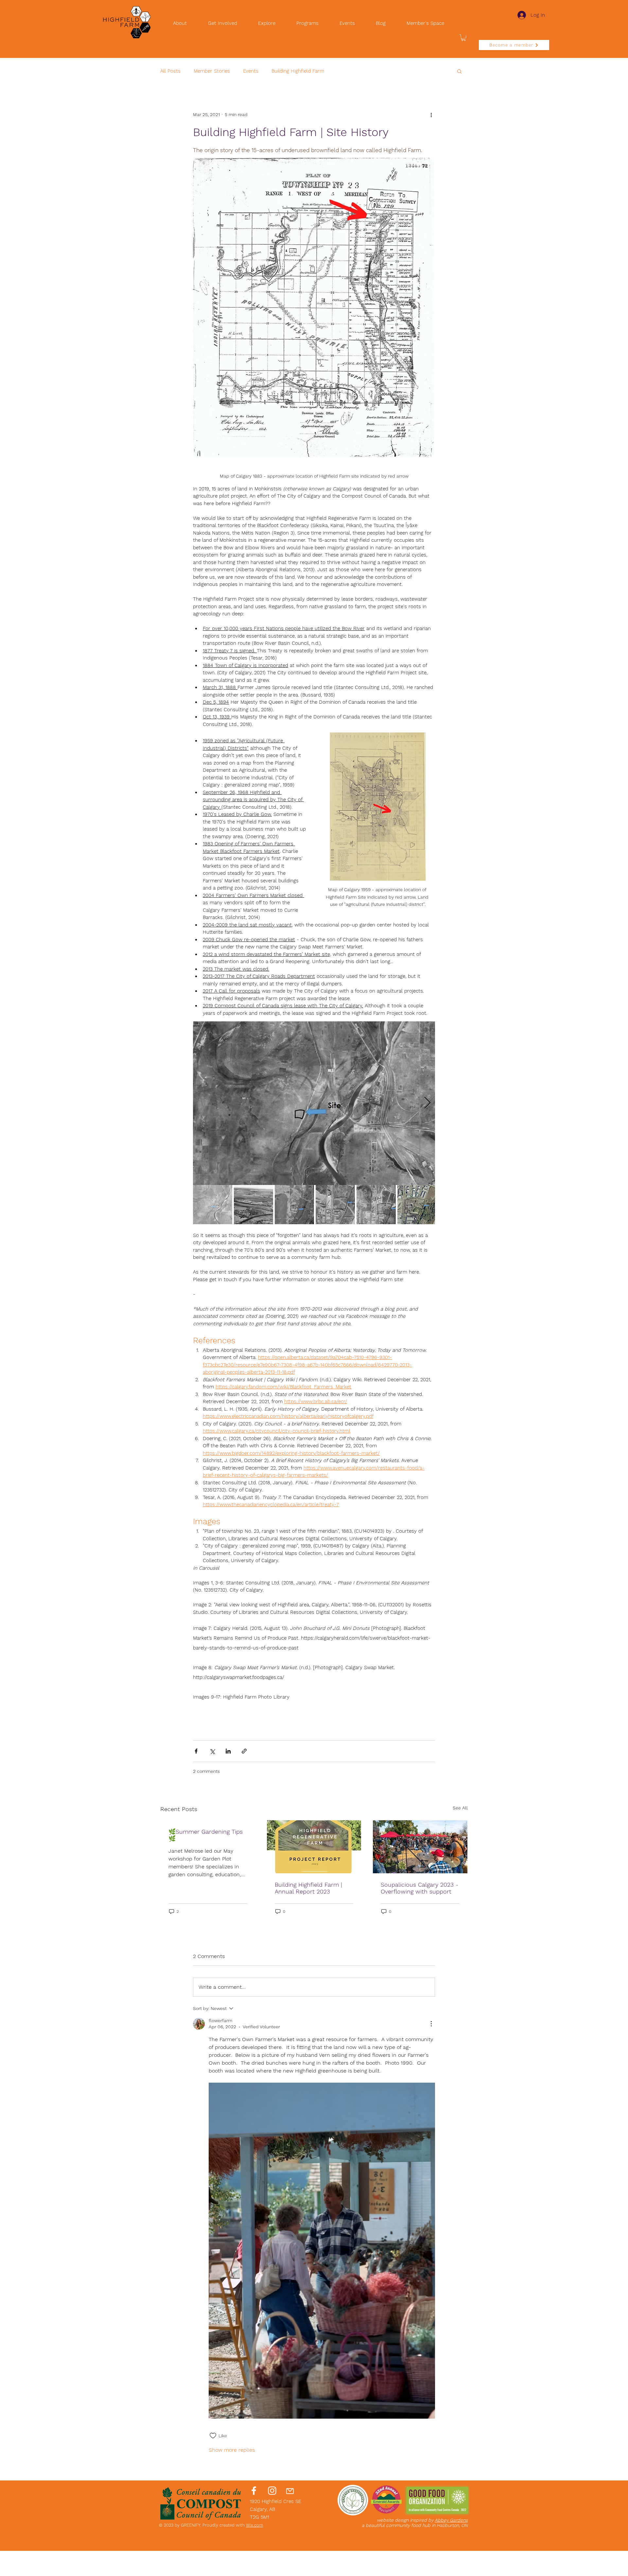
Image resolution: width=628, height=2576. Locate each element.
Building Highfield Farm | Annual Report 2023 (308, 1888)
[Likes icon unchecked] (213, 2436)
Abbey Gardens (451, 2520)
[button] (463, 38)
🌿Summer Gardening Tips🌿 (206, 1835)
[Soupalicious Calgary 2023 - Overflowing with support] (420, 1847)
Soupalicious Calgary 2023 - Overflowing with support (419, 1888)
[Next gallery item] (427, 1103)
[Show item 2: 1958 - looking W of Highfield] (253, 1205)
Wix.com (254, 2525)
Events (251, 71)
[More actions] (431, 115)
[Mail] (290, 2491)
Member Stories (212, 71)
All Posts (170, 71)
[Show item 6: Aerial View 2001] (417, 1205)
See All (460, 1808)
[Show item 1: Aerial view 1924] (213, 1205)
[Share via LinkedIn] (228, 1751)
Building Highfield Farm (298, 71)
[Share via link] (244, 1751)
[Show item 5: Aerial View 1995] (376, 1205)
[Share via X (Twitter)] (212, 1751)
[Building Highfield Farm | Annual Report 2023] (314, 1847)
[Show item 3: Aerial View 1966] (294, 1205)
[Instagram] (272, 2491)
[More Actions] (431, 2024)
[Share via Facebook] (196, 1751)
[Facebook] (254, 2491)
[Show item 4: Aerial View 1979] (335, 1205)
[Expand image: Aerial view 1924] (314, 1103)
